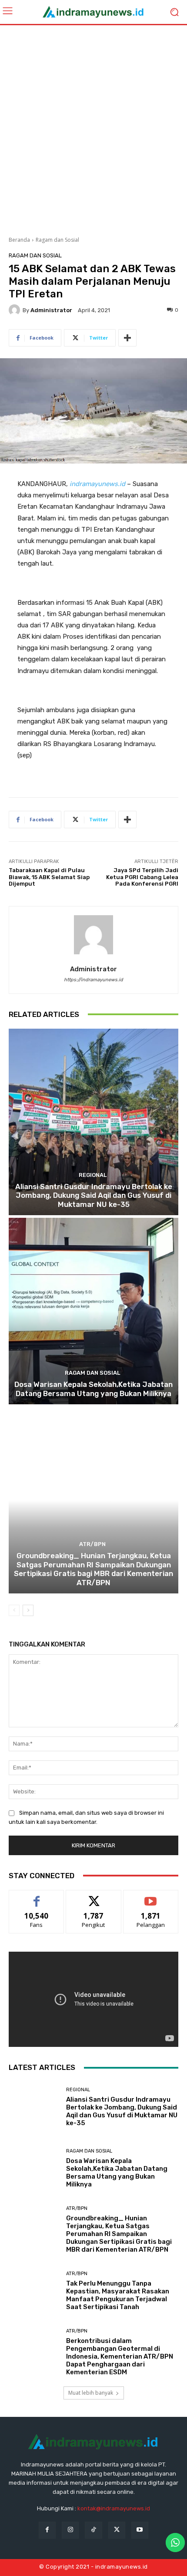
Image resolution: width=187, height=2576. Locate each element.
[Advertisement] (93, 127)
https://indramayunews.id (93, 980)
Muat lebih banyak (91, 2393)
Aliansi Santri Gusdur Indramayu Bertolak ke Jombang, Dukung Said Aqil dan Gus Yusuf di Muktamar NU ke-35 (94, 1195)
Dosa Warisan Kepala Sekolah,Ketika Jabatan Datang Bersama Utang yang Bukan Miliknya (93, 1389)
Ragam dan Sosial (57, 240)
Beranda (19, 240)
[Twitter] (117, 2530)
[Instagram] (70, 2530)
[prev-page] (14, 1610)
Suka (37, 1897)
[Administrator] (16, 310)
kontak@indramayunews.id (114, 2508)
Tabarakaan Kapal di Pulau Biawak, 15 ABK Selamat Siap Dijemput (49, 877)
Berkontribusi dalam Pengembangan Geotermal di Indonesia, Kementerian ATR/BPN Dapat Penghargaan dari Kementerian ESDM (120, 2356)
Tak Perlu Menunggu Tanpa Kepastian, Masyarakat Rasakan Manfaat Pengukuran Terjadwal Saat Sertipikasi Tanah (118, 2295)
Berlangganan (151, 1897)
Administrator (51, 310)
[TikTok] (93, 2530)
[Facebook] (47, 2530)
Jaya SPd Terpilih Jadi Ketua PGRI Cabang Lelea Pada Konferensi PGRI (142, 877)
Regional (93, 1175)
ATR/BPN (92, 1544)
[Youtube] (140, 2530)
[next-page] (28, 1610)
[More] (127, 338)
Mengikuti (94, 1897)
